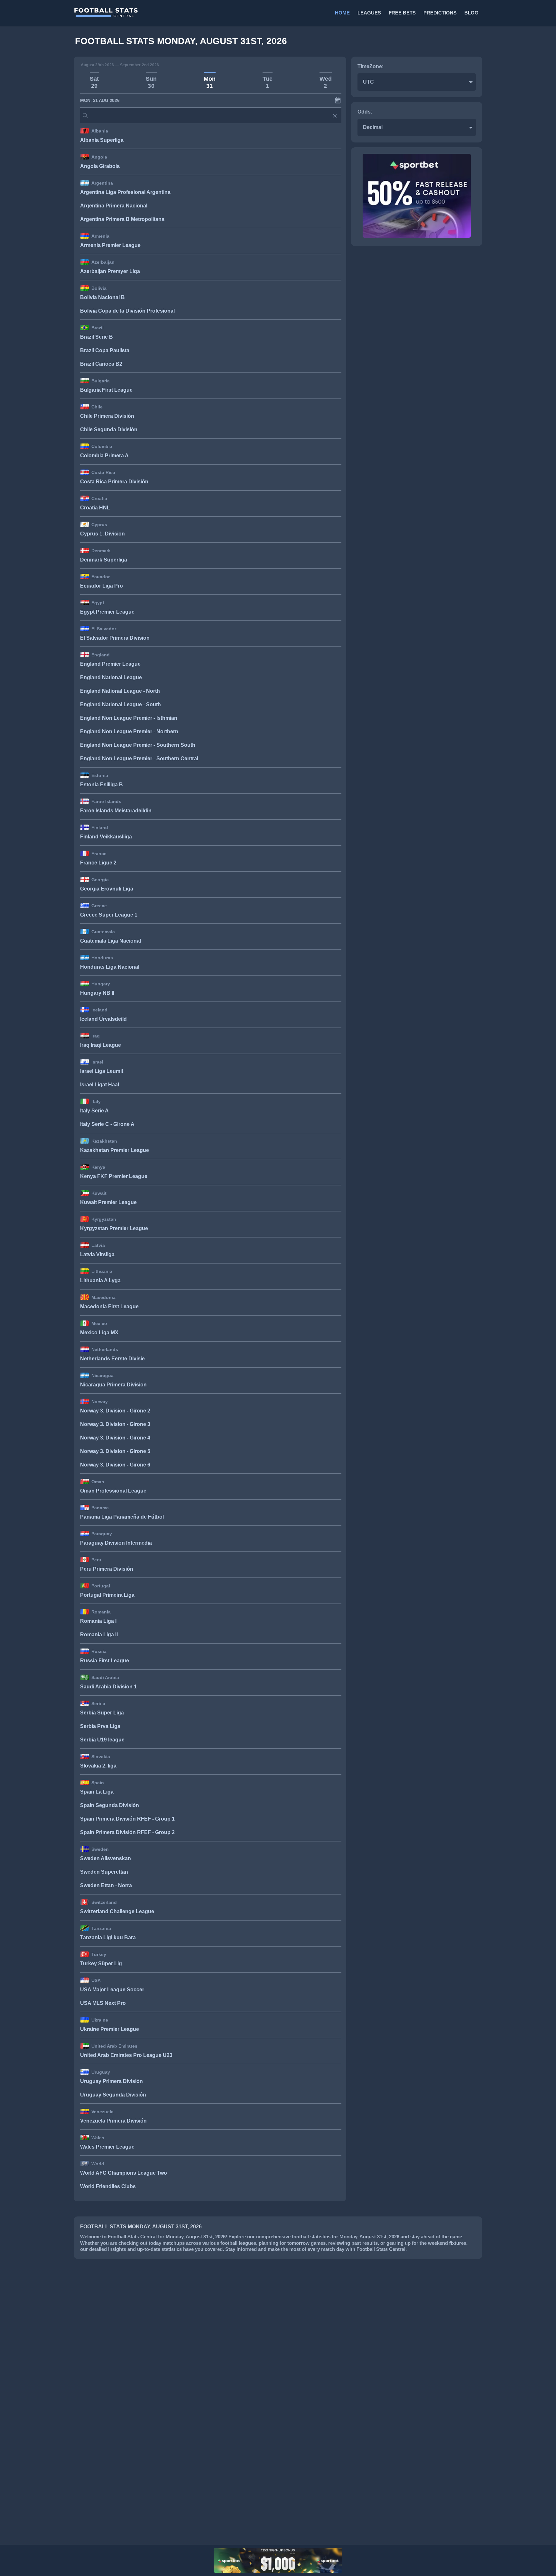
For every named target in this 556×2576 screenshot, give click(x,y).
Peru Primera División (107, 1569)
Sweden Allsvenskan (106, 1858)
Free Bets (402, 13)
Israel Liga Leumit (102, 1071)
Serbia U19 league (102, 1740)
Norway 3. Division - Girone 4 (115, 1438)
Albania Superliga (102, 140)
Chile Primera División (107, 416)
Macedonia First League (109, 1306)
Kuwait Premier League (108, 1202)
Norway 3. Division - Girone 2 (115, 1411)
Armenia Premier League (110, 245)
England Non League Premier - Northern (129, 731)
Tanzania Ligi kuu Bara (108, 1937)
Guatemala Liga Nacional (111, 941)
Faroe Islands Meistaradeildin (116, 811)
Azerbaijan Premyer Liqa (110, 271)
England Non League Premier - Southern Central (139, 758)
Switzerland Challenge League (117, 1911)
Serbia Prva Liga (100, 1726)
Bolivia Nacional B (102, 297)
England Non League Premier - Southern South (138, 745)
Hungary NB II (97, 993)
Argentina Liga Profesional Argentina (125, 192)
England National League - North (120, 691)
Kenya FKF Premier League (114, 1176)
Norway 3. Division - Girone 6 (115, 1465)
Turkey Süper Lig (101, 1964)
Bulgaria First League (106, 390)
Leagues (369, 13)
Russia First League (105, 1661)
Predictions (440, 13)
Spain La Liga (97, 1792)
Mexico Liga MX (99, 1333)
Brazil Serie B (97, 337)
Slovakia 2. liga (98, 1766)
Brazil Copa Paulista (105, 350)
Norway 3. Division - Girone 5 (115, 1451)
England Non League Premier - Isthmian (129, 718)
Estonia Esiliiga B (102, 785)
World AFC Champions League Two (124, 2173)
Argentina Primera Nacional (114, 206)
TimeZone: (371, 66)
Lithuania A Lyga (100, 1280)
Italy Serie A (94, 1111)
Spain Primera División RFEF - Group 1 (127, 1819)
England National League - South (120, 704)
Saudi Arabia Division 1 (108, 1687)
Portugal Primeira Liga (107, 1595)
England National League (111, 677)
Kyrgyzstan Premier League (114, 1228)
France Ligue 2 (98, 863)
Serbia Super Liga (102, 1713)
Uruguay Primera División (111, 2081)
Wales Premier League (107, 2147)
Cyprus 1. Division (102, 534)
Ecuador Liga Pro (102, 586)
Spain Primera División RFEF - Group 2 (127, 1832)
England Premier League (110, 664)
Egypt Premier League (107, 612)
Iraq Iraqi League (101, 1045)
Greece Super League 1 (109, 915)
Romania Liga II (99, 1635)
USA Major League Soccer (112, 1990)
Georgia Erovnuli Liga (107, 889)
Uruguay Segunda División (113, 2095)
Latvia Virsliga (97, 1254)
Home (342, 13)
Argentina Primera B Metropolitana (122, 219)
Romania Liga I (98, 1621)
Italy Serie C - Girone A (107, 1124)
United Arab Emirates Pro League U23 (126, 2055)
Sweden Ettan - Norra (106, 1885)
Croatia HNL (95, 508)
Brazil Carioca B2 (101, 364)
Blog (471, 13)
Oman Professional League (113, 1491)
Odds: (365, 112)
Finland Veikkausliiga (106, 837)
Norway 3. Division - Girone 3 (115, 1424)
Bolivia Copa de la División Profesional (127, 311)
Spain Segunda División (110, 1805)
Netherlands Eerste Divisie (112, 1359)
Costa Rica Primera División (114, 482)
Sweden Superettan (104, 1872)
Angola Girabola (100, 166)
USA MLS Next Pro (103, 2003)
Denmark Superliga (104, 560)
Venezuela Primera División (113, 2121)
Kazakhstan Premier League (115, 1150)
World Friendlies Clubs (108, 2186)
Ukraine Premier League (110, 2029)
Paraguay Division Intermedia (116, 1543)
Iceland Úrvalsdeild (103, 1019)
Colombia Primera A (104, 456)
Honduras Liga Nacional (110, 967)
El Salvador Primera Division (115, 638)
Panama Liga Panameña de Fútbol (122, 1517)
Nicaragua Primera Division (113, 1385)
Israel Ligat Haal (100, 1085)
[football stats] (175, 13)
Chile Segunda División (109, 429)
